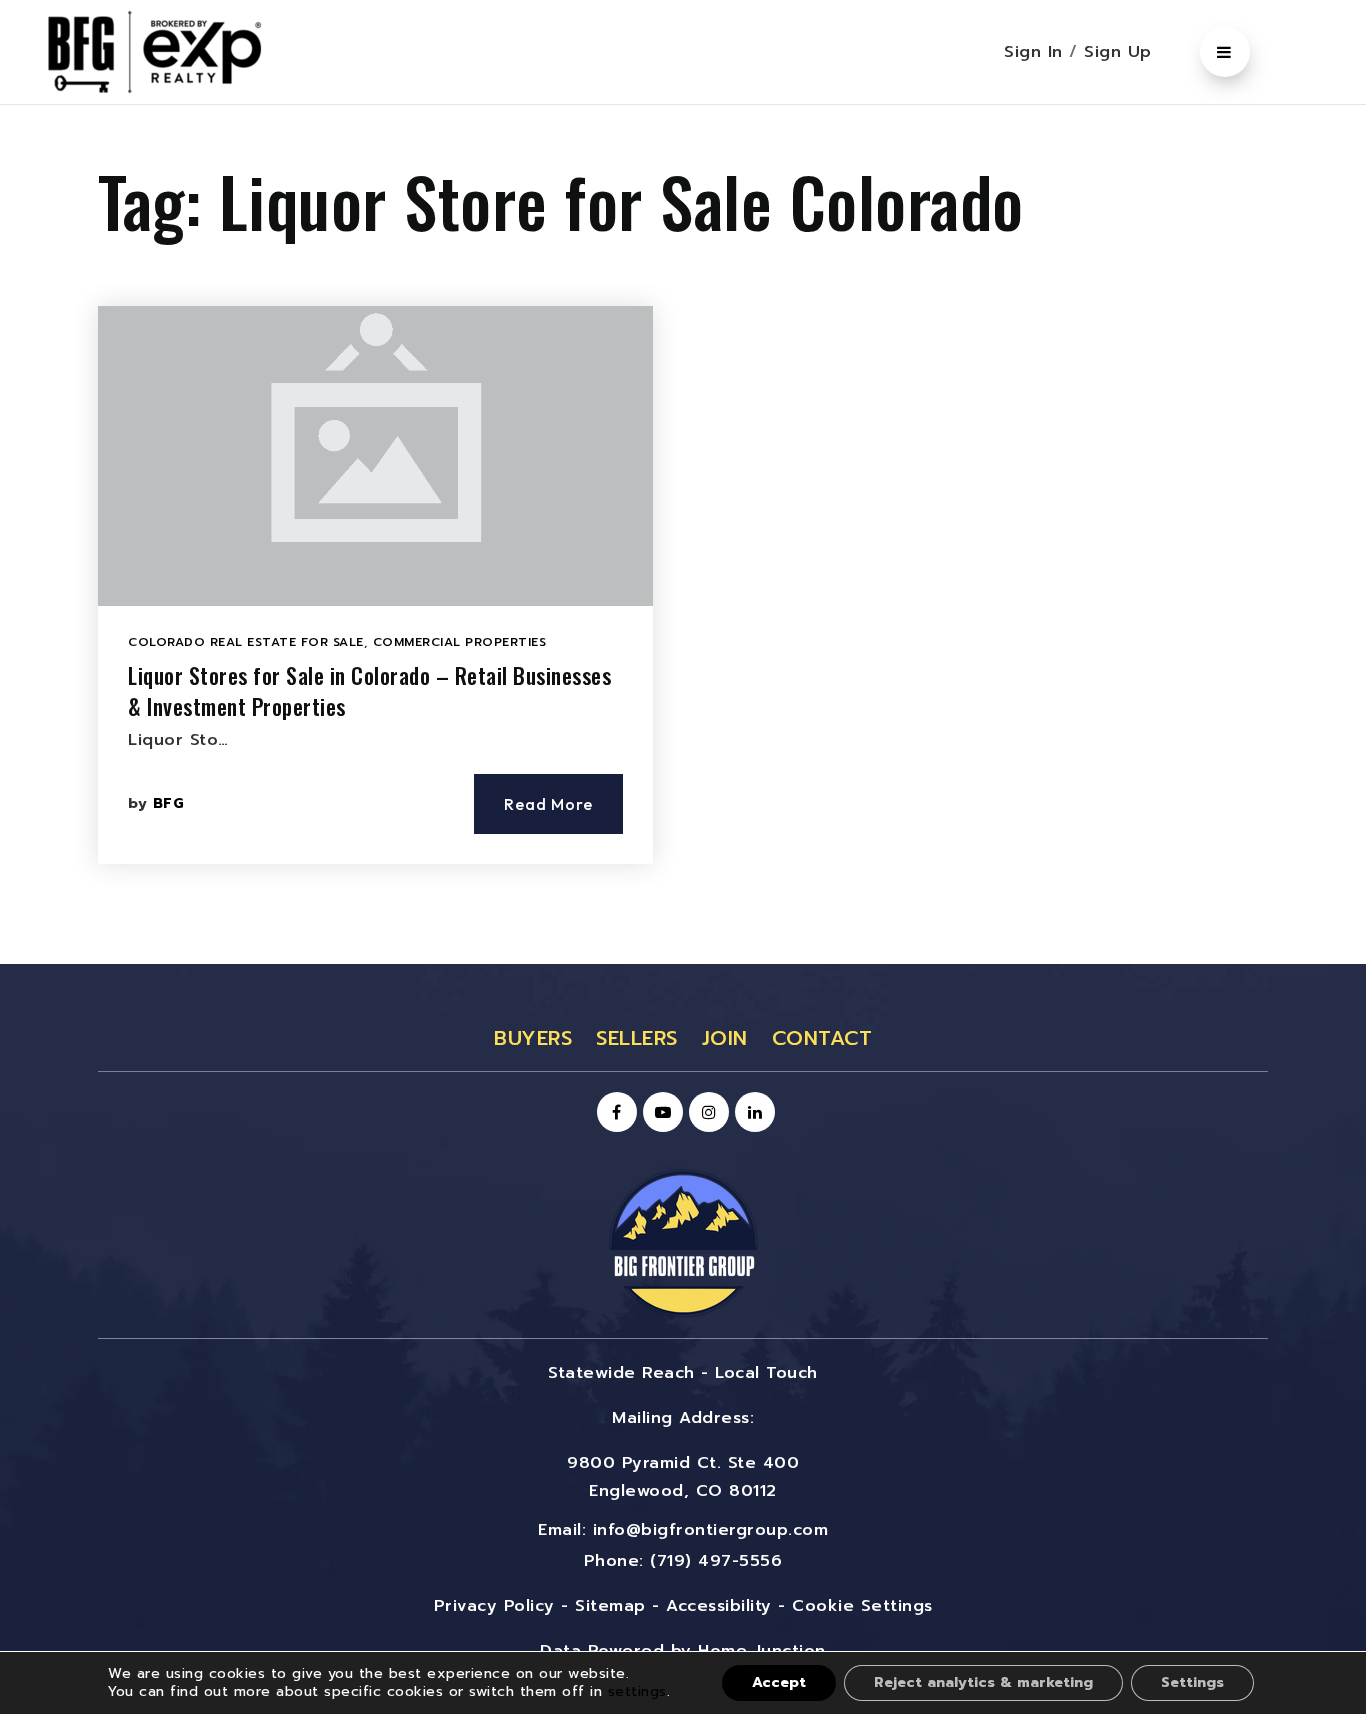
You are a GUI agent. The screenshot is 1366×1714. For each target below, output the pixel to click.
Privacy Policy (494, 1606)
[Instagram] (706, 1113)
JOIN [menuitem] (725, 1038)
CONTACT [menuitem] (822, 1038)
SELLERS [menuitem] (637, 1038)
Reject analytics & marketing (983, 1682)
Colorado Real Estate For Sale (246, 642)
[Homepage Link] (683, 1242)
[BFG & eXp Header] (185, 51)
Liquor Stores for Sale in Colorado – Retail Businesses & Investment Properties (369, 690)
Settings (1192, 1682)
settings (637, 1691)
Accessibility (719, 1606)
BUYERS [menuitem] (533, 1038)
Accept (779, 1682)
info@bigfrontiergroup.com (711, 1530)
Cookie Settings (862, 1606)
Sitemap (610, 1606)
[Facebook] (614, 1113)
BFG (169, 803)
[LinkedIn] (752, 1113)
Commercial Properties (460, 642)
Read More (548, 804)
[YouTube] (660, 1113)
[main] (683, 534)
